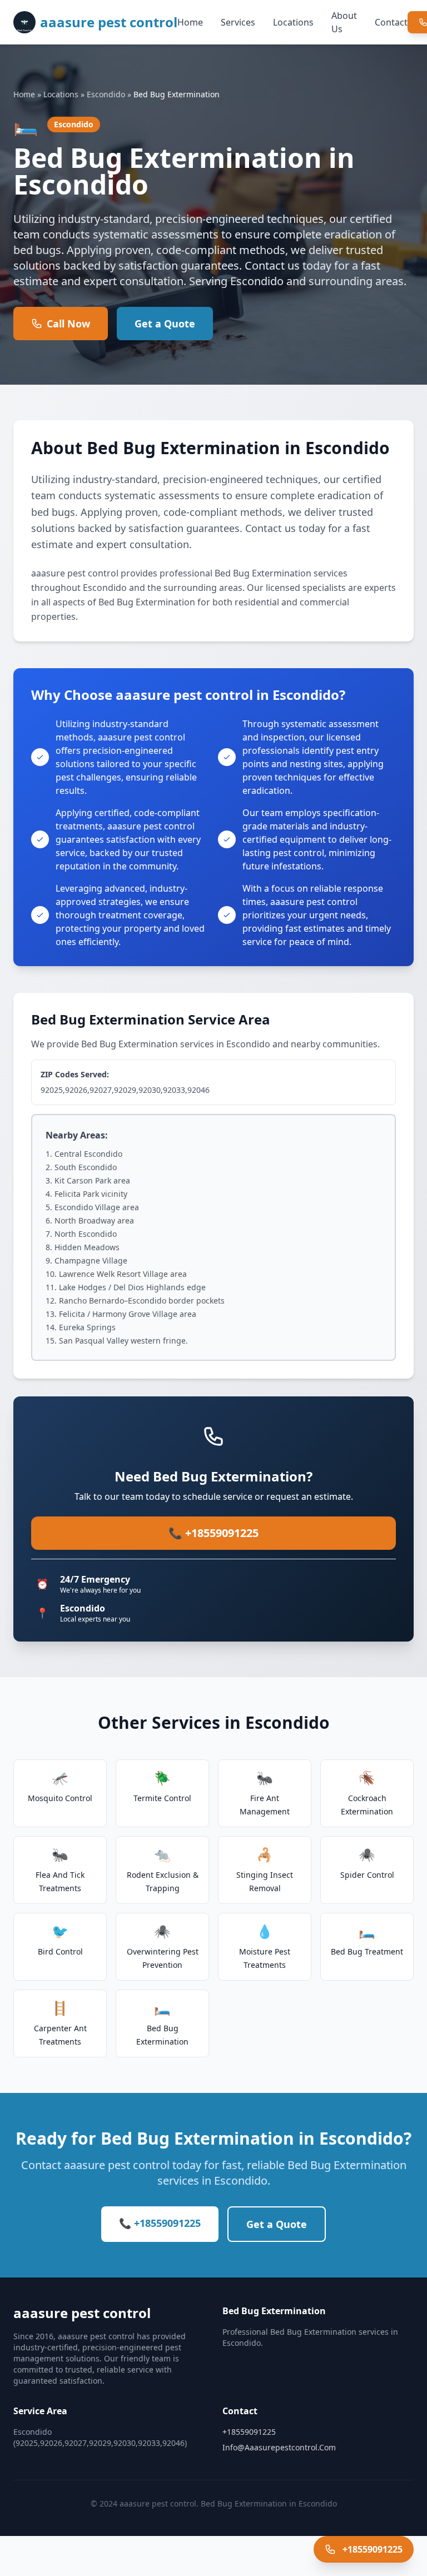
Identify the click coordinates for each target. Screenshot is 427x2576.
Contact (391, 22)
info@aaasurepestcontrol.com (279, 2447)
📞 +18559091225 (213, 1533)
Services (238, 22)
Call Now (68, 324)
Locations (293, 22)
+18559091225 (249, 2432)
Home (190, 22)
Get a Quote (165, 324)
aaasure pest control (109, 22)
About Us (344, 22)
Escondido (106, 94)
